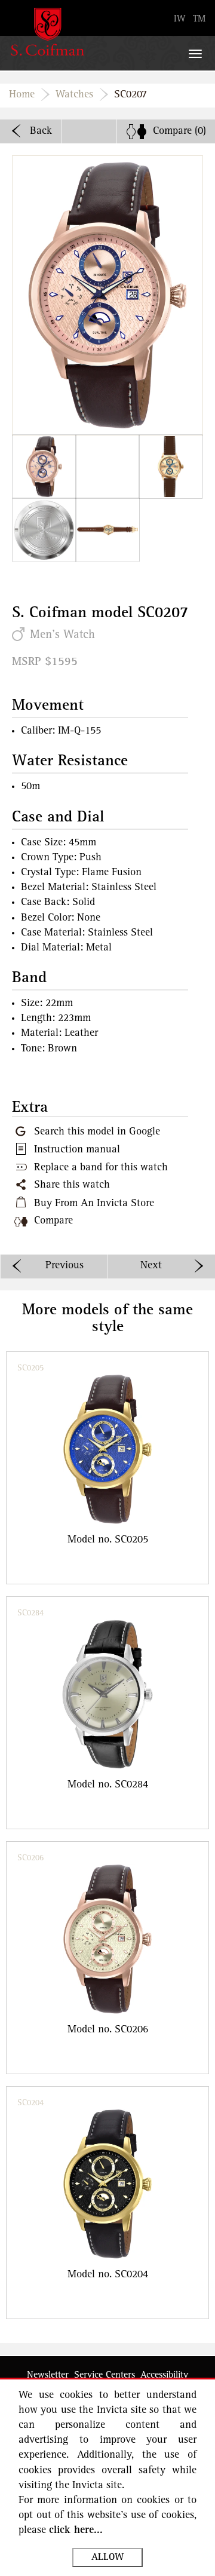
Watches (74, 95)
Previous (64, 1266)
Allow (107, 2557)
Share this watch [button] (72, 1185)
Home (22, 95)
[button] (44, 467)
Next (151, 1266)
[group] (107, 1468)
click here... (76, 2531)
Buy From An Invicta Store (94, 1204)
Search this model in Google (97, 1132)
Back (41, 131)
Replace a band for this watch (101, 1168)
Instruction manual (77, 1150)
